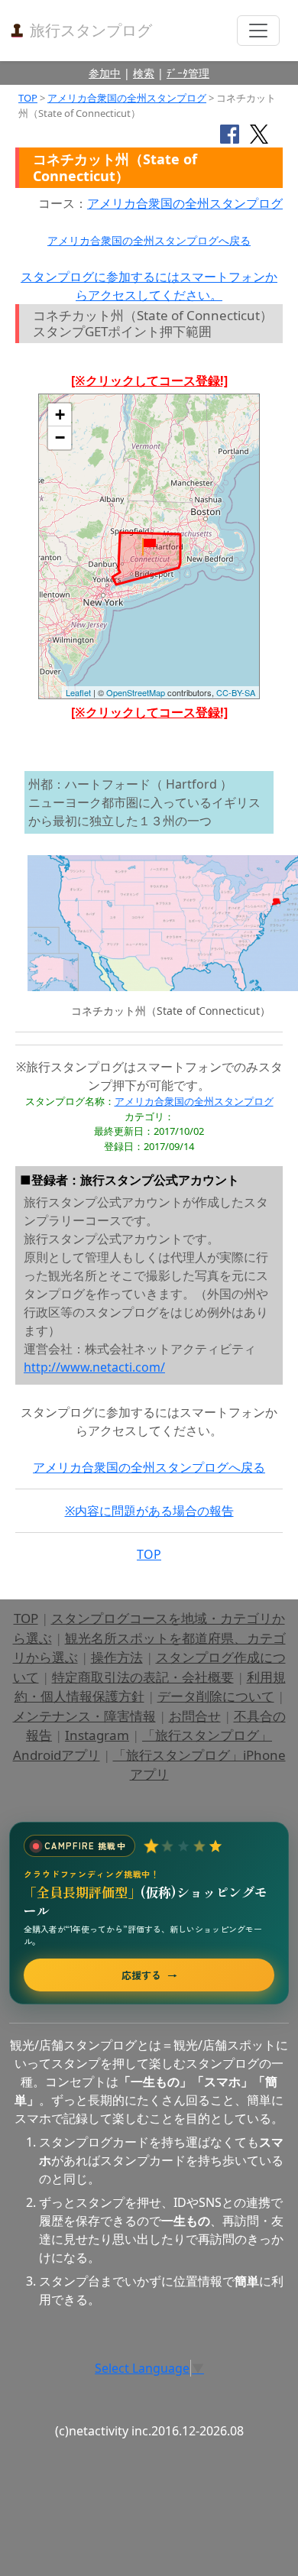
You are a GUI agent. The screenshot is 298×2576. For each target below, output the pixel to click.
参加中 (105, 73)
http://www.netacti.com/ (94, 1367)
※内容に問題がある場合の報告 (149, 1511)
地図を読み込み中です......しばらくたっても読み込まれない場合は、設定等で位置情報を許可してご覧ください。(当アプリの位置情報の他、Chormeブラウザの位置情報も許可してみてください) (149, 552)
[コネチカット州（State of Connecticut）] (149, 547)
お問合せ (195, 1716)
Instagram (97, 1735)
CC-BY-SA (236, 692)
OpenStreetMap (136, 692)
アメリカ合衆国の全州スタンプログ (127, 98)
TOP (28, 98)
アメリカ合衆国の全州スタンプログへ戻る (149, 240)
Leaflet (78, 692)
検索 (144, 73)
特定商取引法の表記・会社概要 (143, 1677)
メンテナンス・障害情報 (84, 1716)
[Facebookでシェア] (230, 133)
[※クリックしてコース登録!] (149, 381)
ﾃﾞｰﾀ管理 (188, 73)
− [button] (60, 437)
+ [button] (60, 415)
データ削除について (216, 1696)
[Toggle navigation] (258, 31)
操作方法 (117, 1657)
